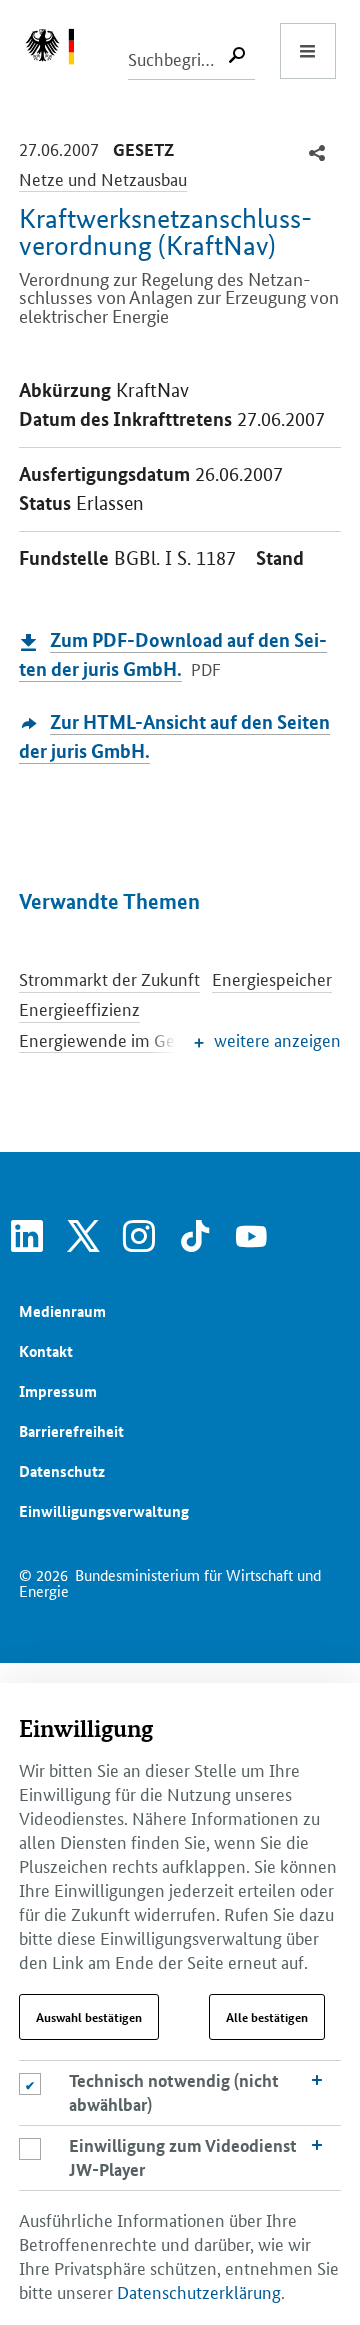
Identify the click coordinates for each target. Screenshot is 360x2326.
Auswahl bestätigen (89, 2017)
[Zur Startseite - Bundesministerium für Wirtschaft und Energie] (60, 51)
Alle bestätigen (267, 2017)
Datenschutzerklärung (199, 2291)
